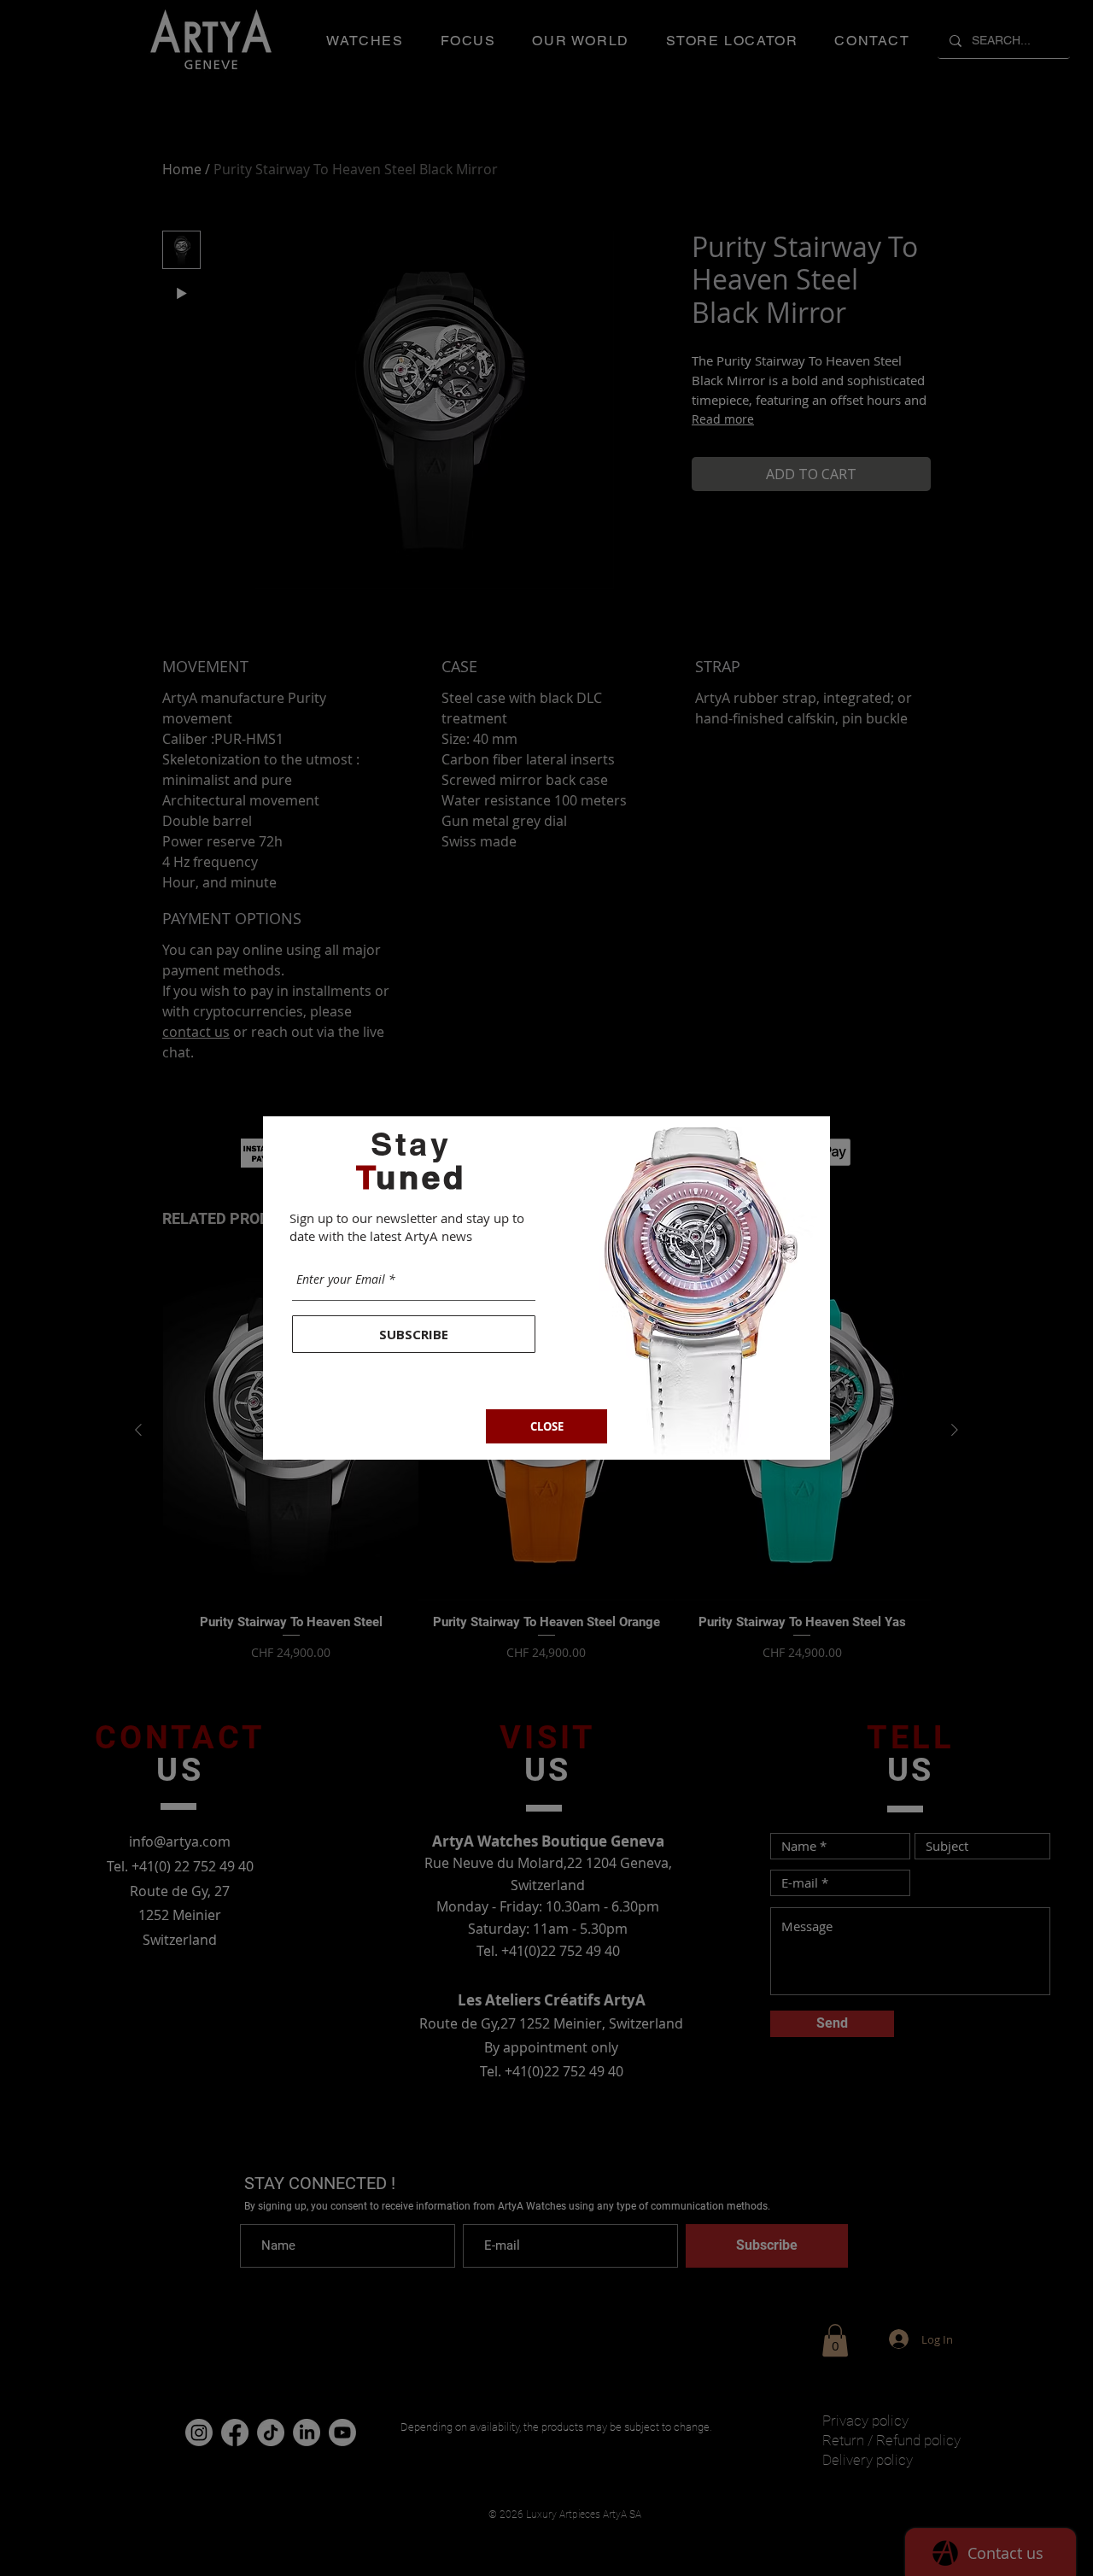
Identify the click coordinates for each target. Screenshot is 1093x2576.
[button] (546, 1426)
